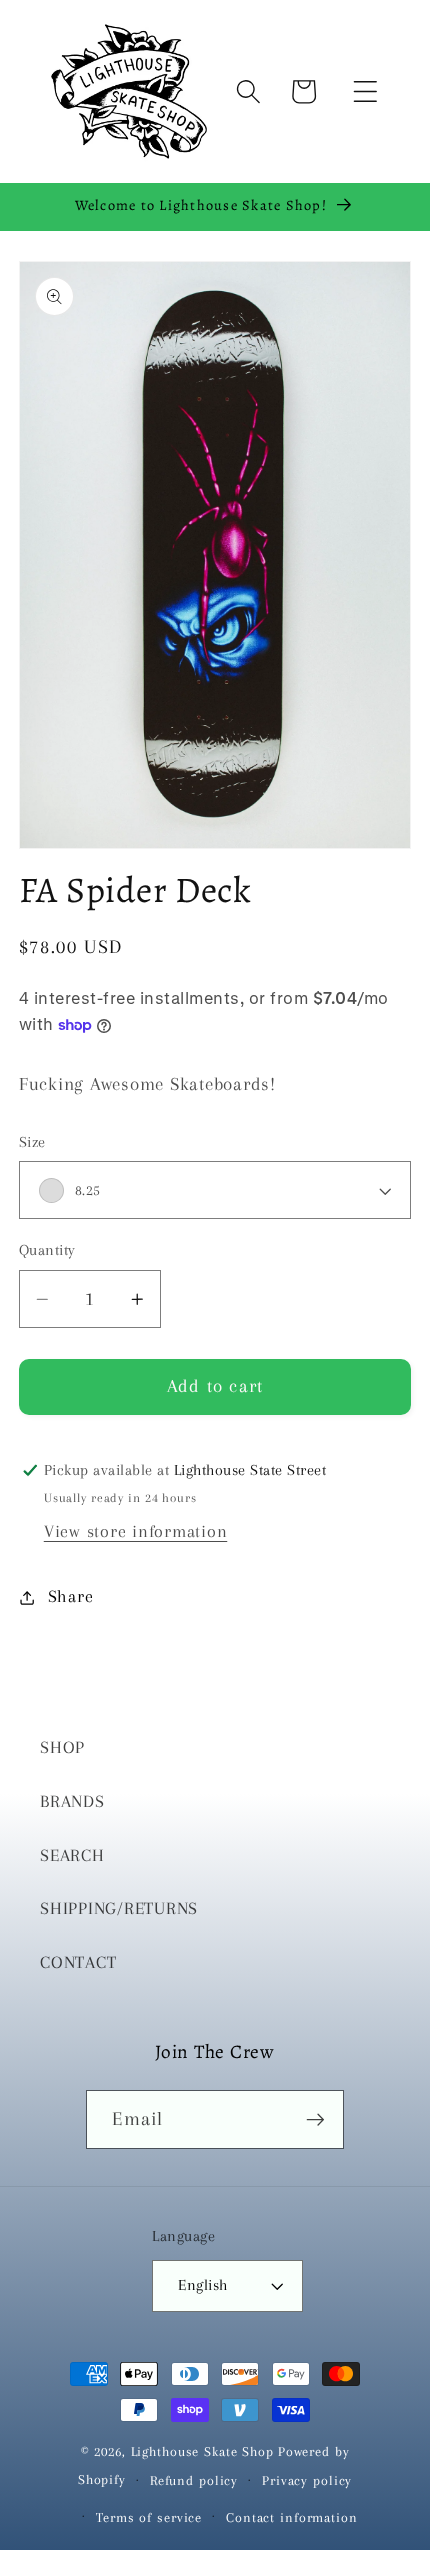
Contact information (292, 2517)
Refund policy (194, 2480)
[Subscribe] (315, 2119)
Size (32, 1142)
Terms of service (149, 2517)
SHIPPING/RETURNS (119, 1908)
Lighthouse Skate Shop (202, 2451)
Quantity (47, 1250)
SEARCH (72, 1855)
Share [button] (71, 1596)
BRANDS (72, 1801)
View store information (136, 1531)
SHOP (62, 1747)
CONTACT (78, 1962)
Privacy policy (307, 2480)
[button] (365, 91)
